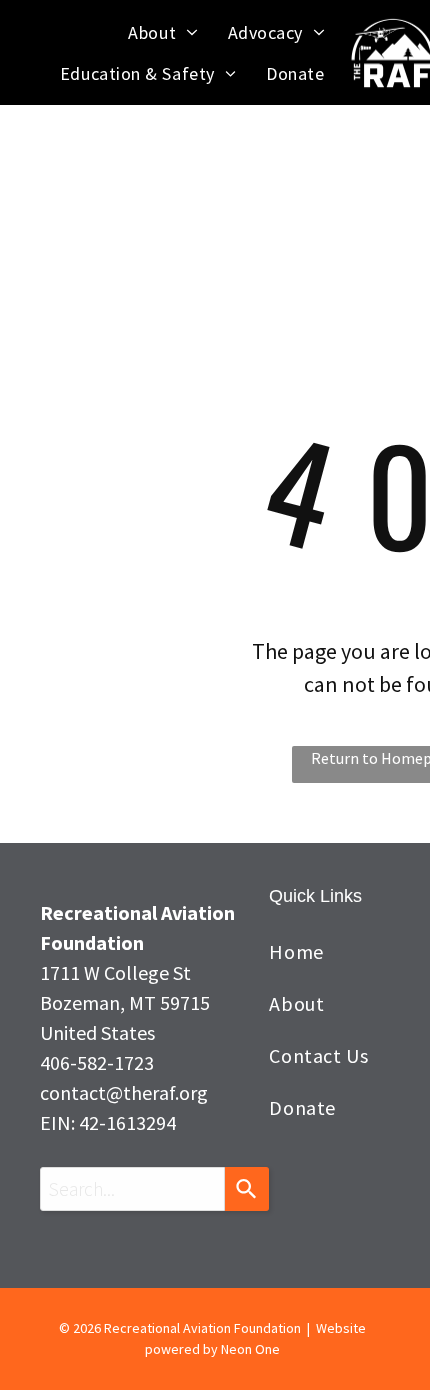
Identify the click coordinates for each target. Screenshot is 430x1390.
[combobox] (132, 1189)
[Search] (247, 1189)
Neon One (250, 1349)
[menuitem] (162, 32)
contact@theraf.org (124, 1092)
